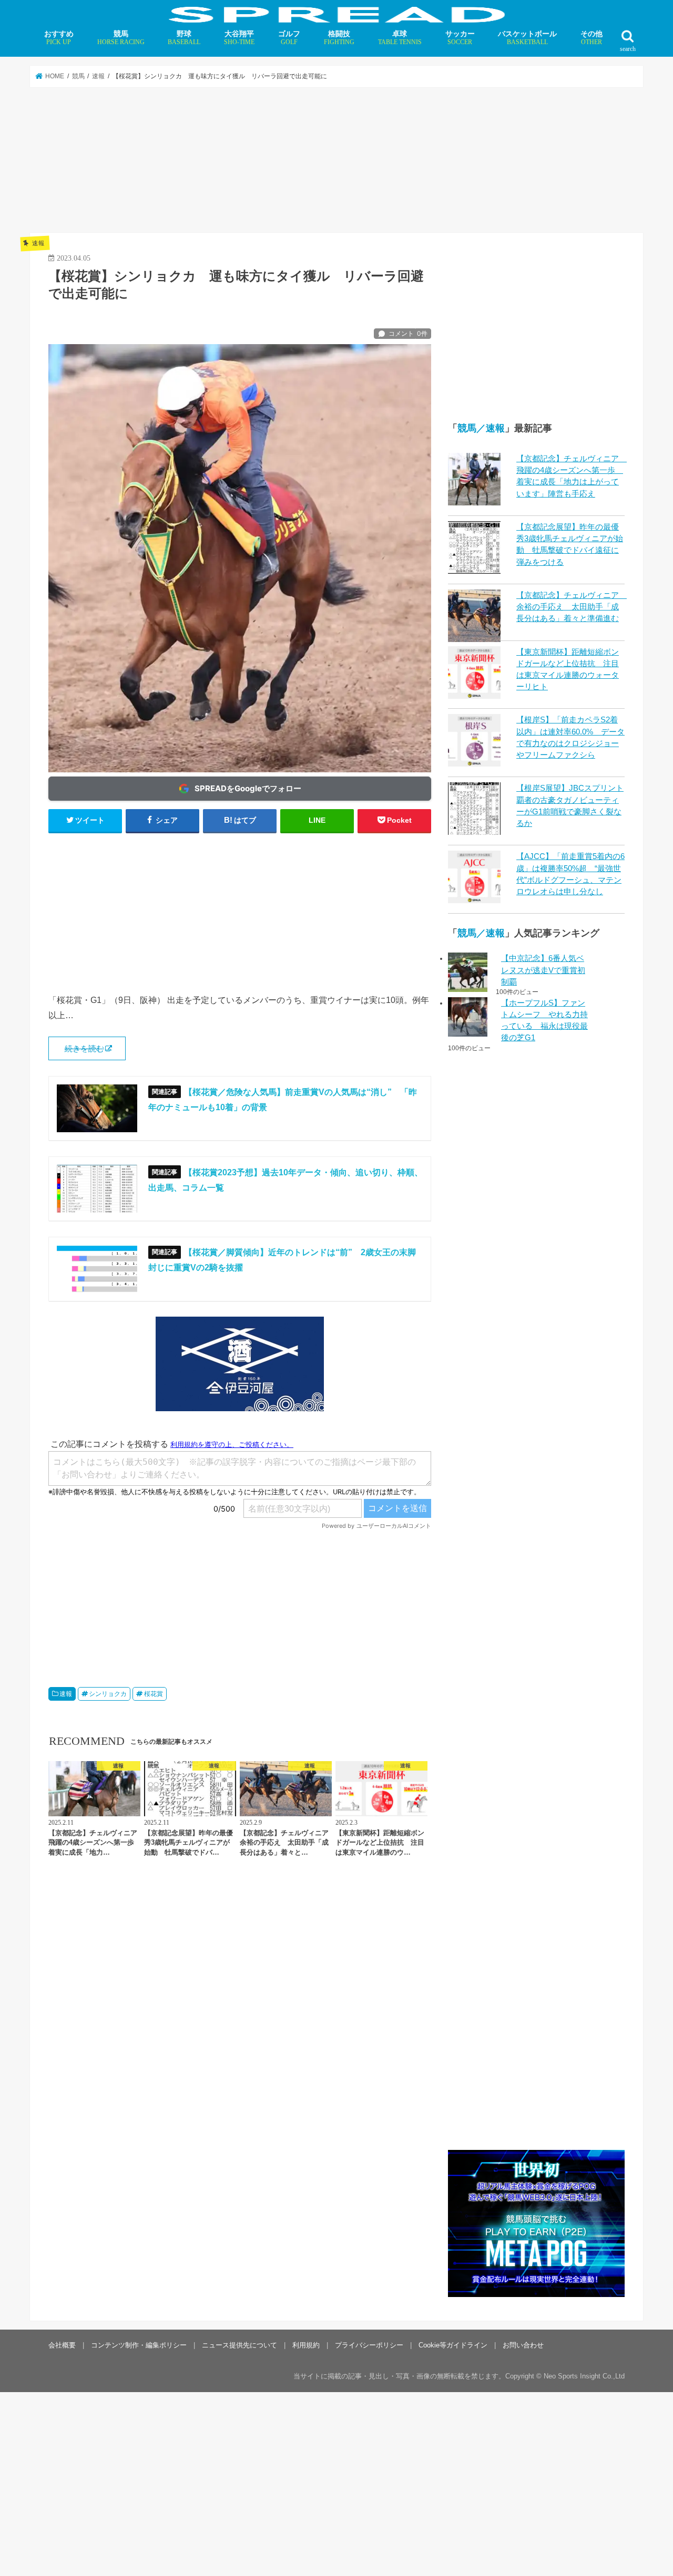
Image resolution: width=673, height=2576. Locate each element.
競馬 (121, 38)
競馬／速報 (481, 428)
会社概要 (62, 2345)
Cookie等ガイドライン (453, 2345)
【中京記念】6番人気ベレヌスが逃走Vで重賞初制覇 (543, 970)
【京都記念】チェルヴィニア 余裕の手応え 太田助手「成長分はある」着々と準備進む (572, 607)
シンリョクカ (108, 1694)
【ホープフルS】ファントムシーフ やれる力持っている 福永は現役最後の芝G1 (544, 1021)
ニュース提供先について (239, 2345)
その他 (592, 38)
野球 (184, 38)
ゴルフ (289, 38)
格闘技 (339, 38)
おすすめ (59, 38)
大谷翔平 (239, 38)
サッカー (460, 38)
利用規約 (306, 2345)
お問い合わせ (523, 2345)
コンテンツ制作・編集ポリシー (139, 2345)
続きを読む (84, 1049)
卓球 (400, 38)
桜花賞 (154, 1694)
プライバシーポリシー (369, 2345)
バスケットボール (527, 38)
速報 (66, 1694)
